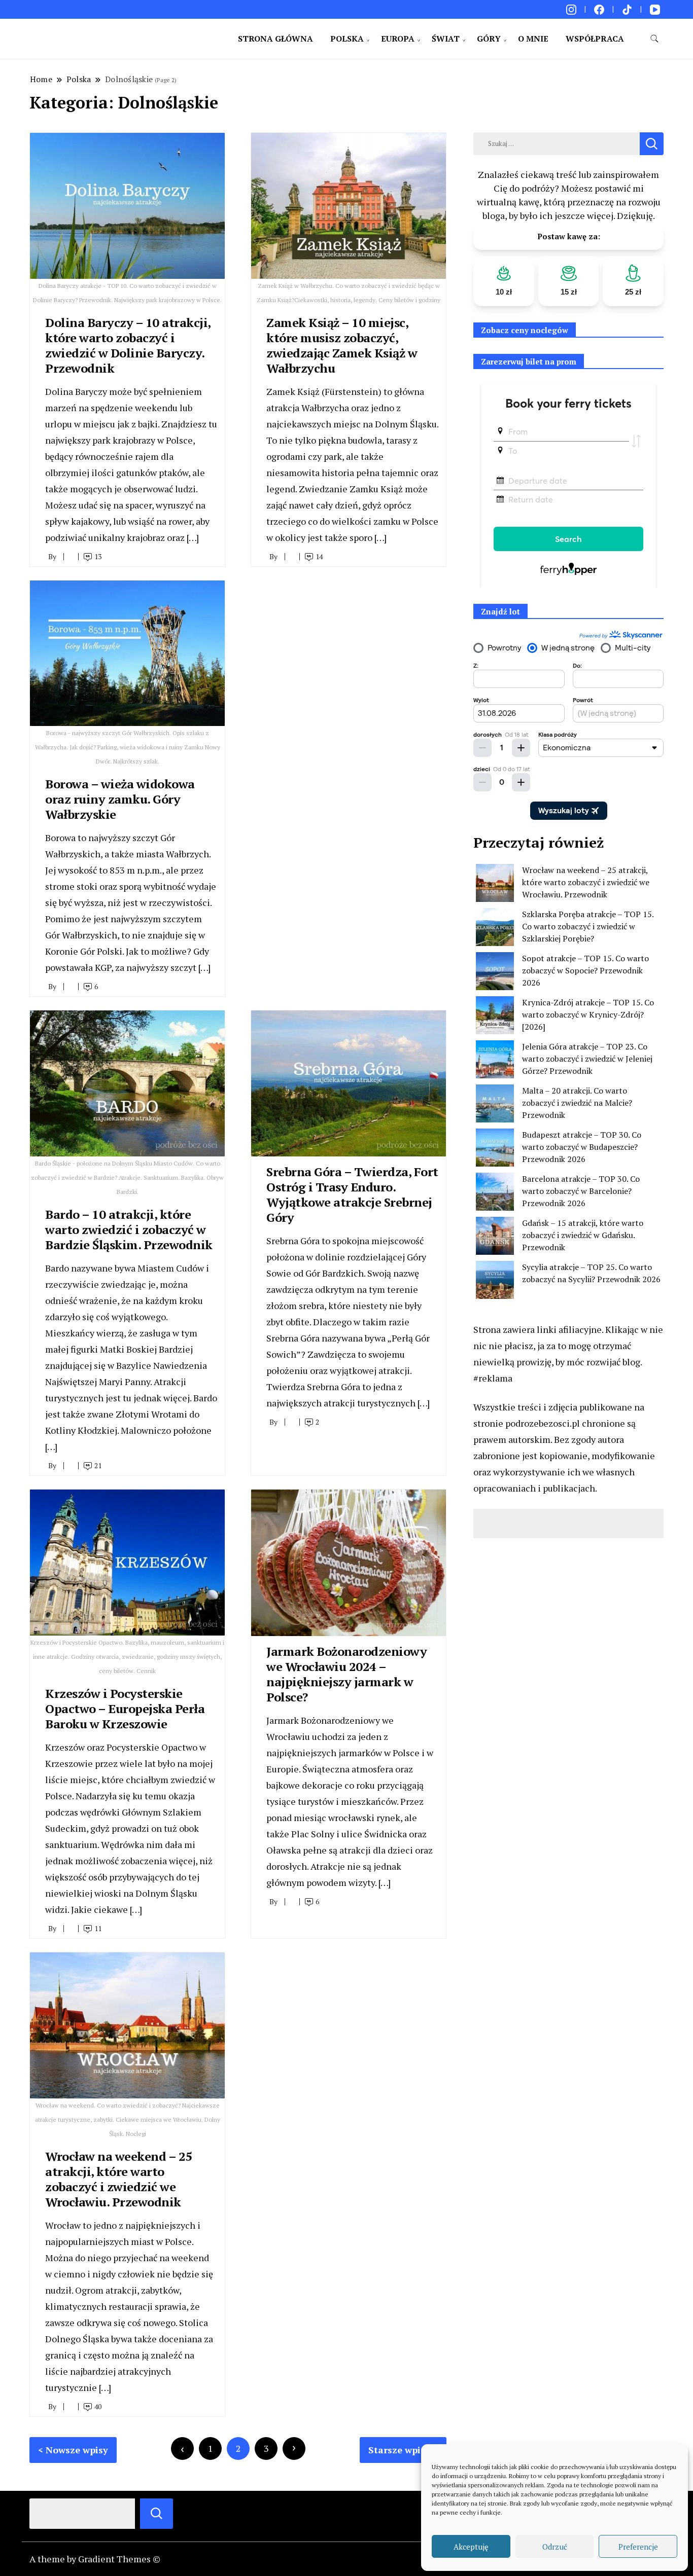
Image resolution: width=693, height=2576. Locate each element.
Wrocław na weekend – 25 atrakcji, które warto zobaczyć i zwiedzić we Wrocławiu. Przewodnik (119, 2179)
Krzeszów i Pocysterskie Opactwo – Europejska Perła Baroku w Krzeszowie (125, 1709)
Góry (489, 39)
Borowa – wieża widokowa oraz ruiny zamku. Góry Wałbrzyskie (120, 799)
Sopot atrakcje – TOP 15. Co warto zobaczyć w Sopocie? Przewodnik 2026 (585, 970)
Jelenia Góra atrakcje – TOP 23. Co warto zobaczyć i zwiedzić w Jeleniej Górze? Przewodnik (587, 1059)
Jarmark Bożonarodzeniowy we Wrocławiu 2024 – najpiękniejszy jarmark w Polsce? (346, 1674)
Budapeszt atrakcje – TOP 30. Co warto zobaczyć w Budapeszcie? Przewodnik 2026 (582, 1147)
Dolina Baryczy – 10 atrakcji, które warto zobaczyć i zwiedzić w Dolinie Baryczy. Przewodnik (128, 345)
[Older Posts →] (294, 2448)
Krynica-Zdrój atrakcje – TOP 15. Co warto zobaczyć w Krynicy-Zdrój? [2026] (588, 1014)
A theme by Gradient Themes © (95, 2559)
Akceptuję (471, 2547)
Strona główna (275, 39)
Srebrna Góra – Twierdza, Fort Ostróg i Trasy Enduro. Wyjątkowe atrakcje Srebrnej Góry (352, 1194)
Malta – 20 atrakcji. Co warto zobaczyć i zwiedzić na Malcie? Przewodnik (577, 1103)
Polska (347, 39)
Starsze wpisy (399, 2450)
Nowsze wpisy (77, 2450)
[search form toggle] (654, 39)
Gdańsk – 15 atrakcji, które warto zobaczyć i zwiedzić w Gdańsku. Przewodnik (583, 1235)
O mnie (533, 39)
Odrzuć (555, 2547)
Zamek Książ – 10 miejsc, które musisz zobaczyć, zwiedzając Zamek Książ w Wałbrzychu (342, 345)
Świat (446, 39)
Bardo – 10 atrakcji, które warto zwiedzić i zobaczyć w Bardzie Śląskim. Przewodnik (129, 1229)
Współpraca (595, 39)
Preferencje (638, 2547)
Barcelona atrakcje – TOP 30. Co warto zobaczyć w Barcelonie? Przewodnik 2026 (581, 1191)
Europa (398, 39)
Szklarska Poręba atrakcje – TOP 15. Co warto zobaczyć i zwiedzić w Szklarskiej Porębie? (588, 926)
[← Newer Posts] (182, 2448)
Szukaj (156, 2514)
